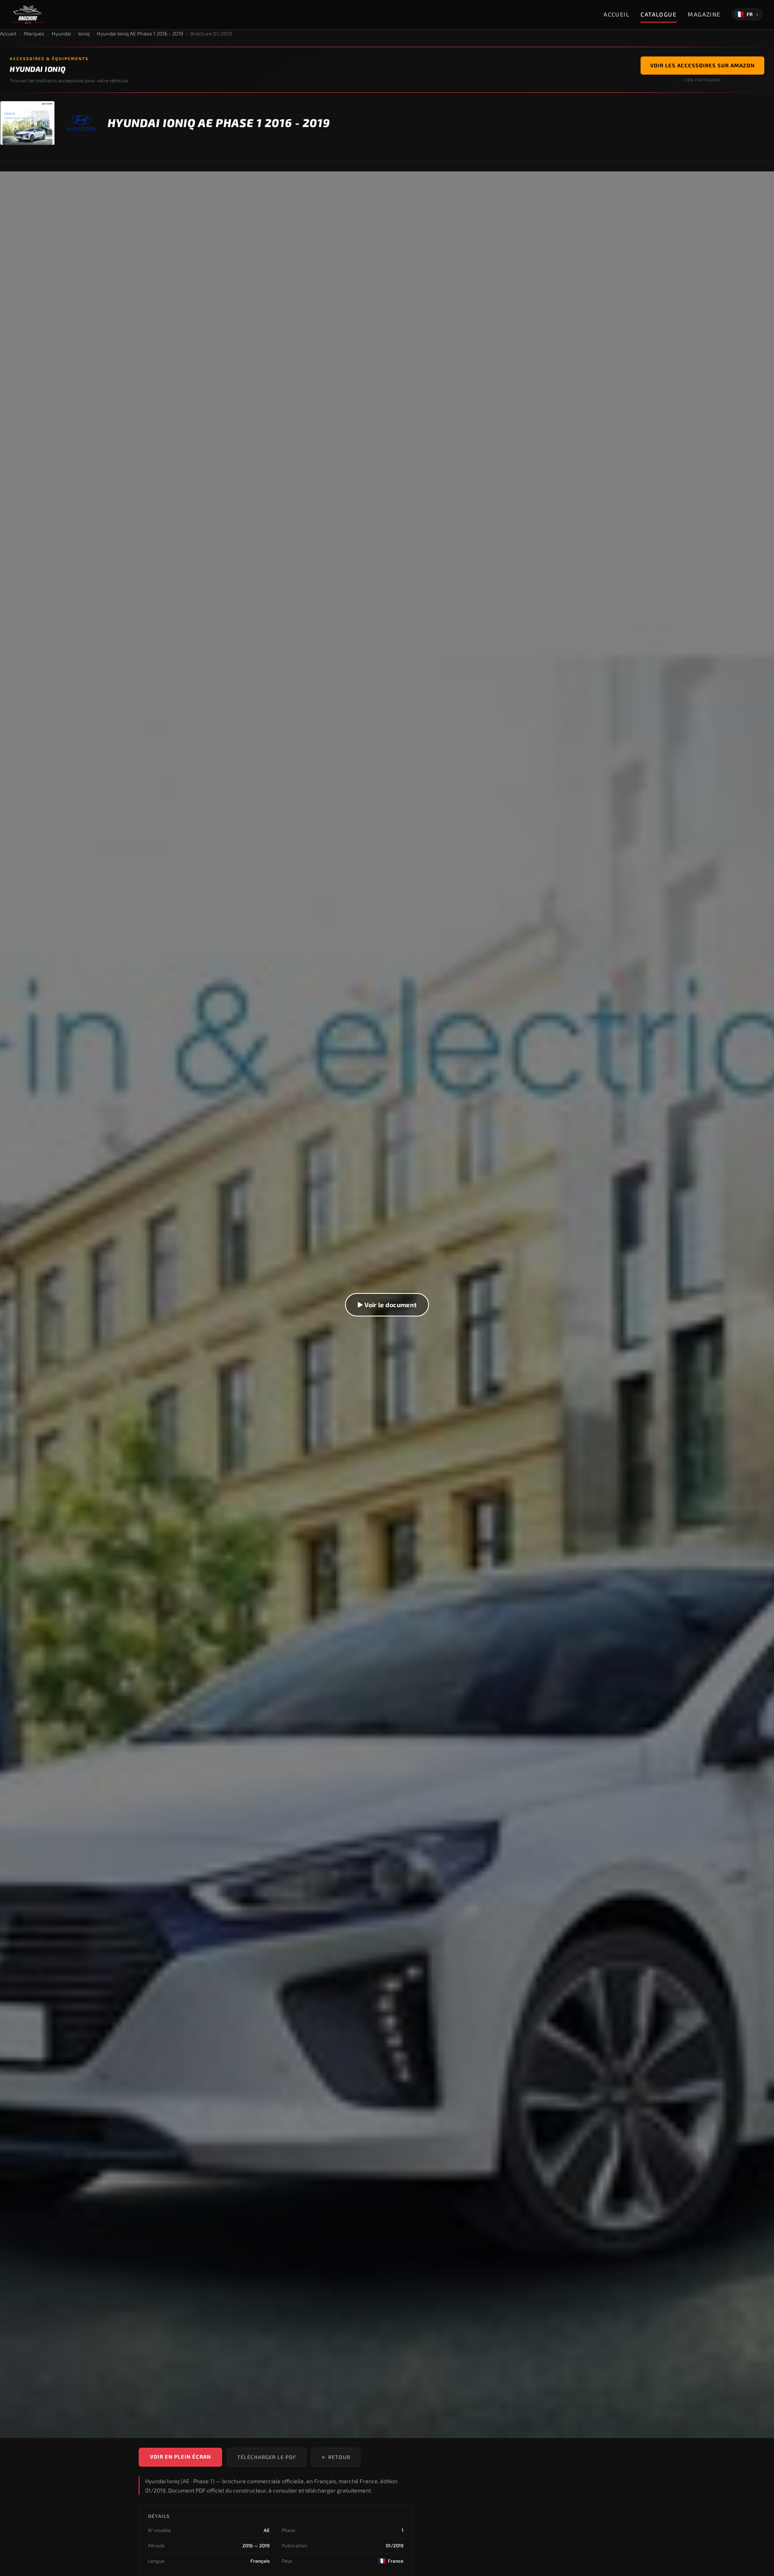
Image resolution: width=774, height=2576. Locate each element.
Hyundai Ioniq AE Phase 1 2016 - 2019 (140, 33)
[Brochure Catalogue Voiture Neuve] (28, 15)
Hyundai (61, 33)
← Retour (336, 2457)
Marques (34, 33)
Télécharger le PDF (267, 2457)
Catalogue (659, 14)
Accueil (616, 14)
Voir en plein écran (180, 2457)
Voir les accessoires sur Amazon (702, 65)
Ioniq (84, 33)
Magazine (704, 14)
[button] (387, 1305)
